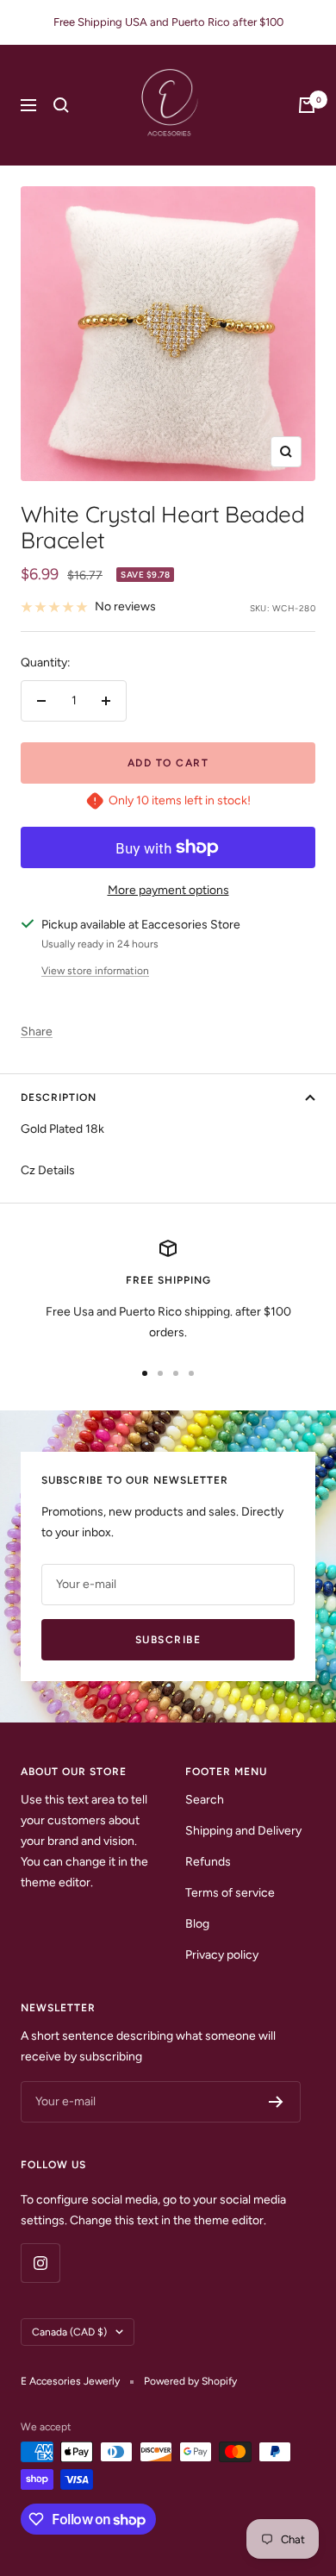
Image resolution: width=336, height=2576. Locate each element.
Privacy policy (222, 1955)
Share (37, 1032)
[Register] (276, 2102)
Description (59, 1097)
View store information (95, 971)
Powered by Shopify (190, 2381)
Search (205, 1800)
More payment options (168, 890)
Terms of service (230, 1893)
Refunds (208, 1862)
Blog (197, 1924)
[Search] (61, 105)
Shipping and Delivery (243, 1831)
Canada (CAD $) (69, 2332)
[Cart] (307, 105)
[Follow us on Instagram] (40, 2263)
